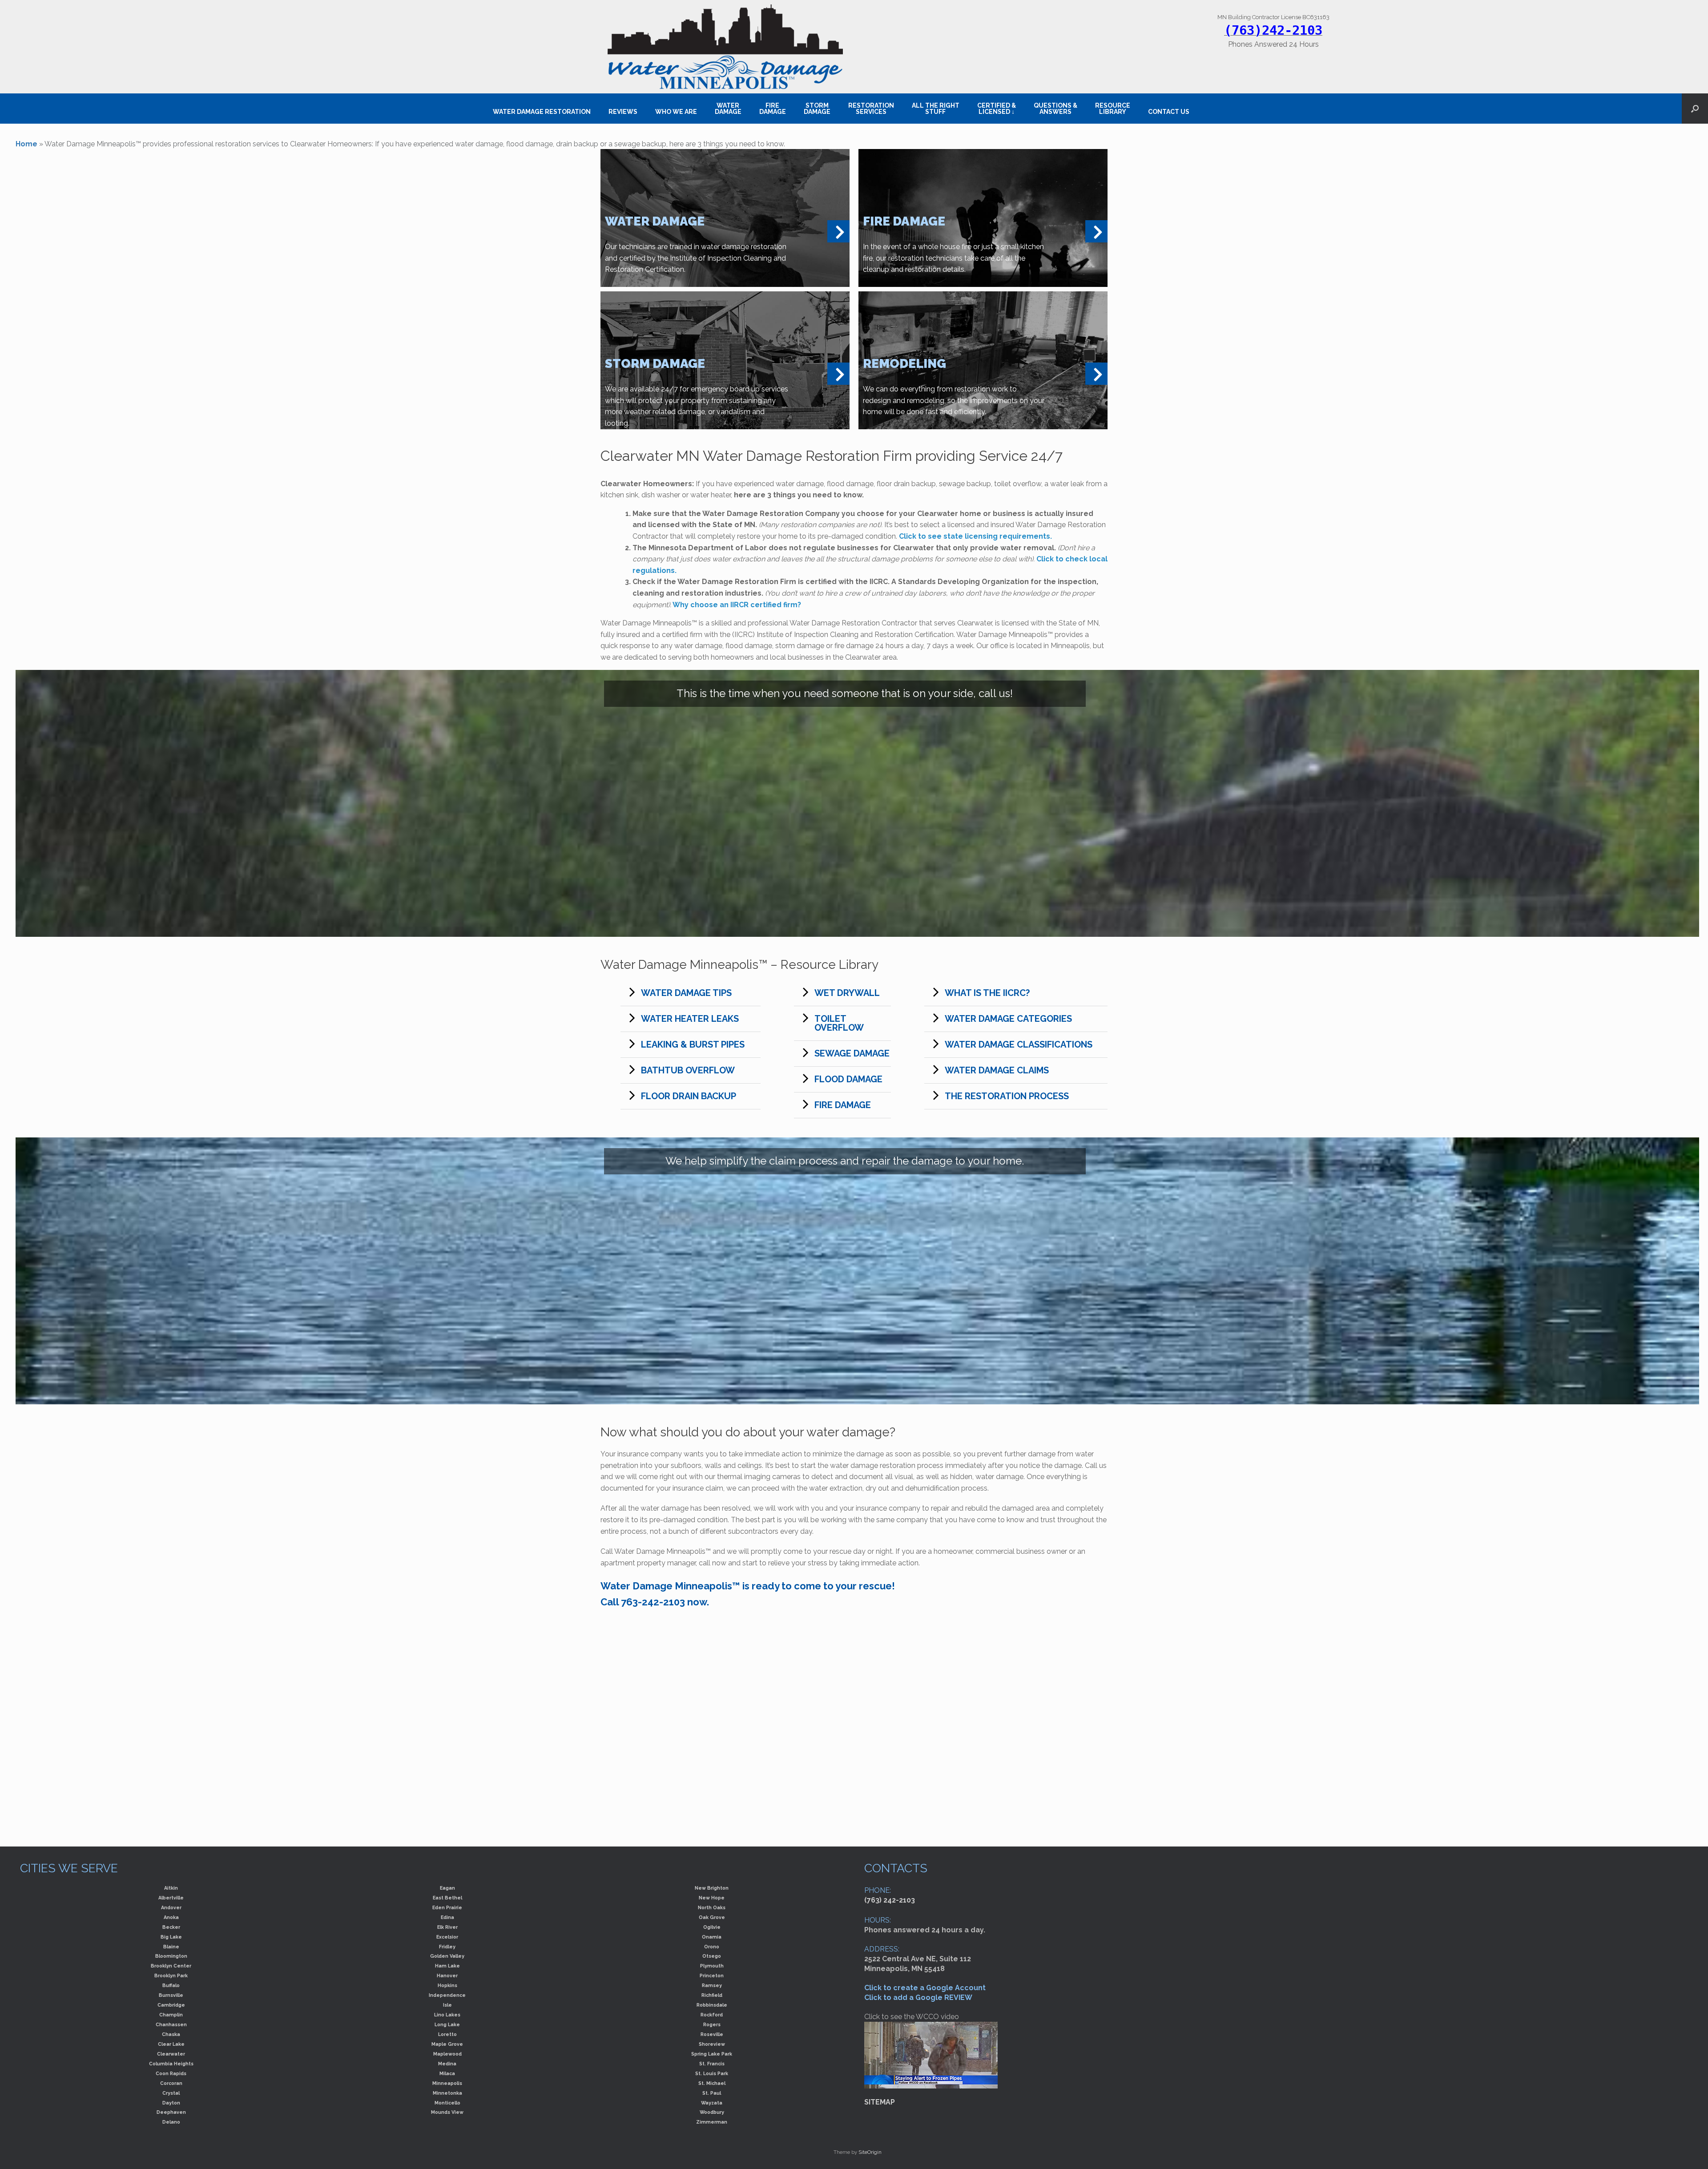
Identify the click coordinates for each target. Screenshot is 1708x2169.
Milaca (447, 2073)
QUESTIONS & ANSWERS (1055, 109)
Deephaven (171, 2112)
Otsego (712, 1956)
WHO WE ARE (676, 112)
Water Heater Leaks (690, 1019)
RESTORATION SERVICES (871, 109)
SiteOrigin (870, 2152)
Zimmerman (712, 2122)
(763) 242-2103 (890, 1900)
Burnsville (171, 1995)
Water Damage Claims (997, 1070)
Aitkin (171, 1888)
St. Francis (712, 2064)
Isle (447, 2005)
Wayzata (712, 2103)
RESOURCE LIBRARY (1113, 109)
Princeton (712, 1975)
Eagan (447, 1888)
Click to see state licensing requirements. (975, 536)
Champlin (171, 2015)
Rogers (712, 2024)
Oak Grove (712, 1917)
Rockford (712, 2015)
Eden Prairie (447, 1907)
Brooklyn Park (171, 1975)
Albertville (171, 1898)
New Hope (712, 1898)
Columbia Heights (171, 2064)
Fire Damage (843, 1105)
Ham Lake (447, 1966)
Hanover (447, 1975)
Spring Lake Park (712, 2054)
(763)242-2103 (1273, 30)
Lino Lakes (447, 2015)
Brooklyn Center (171, 1966)
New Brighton (712, 1888)
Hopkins (447, 1985)
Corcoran (171, 2083)
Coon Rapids (171, 2073)
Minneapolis (447, 2083)
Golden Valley (447, 1956)
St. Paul (712, 2093)
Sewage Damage (852, 1053)
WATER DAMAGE (728, 109)
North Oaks (712, 1907)
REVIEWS (623, 112)
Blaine (171, 1947)
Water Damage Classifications (1019, 1044)
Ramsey (712, 1985)
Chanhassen (171, 2024)
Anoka (171, 1917)
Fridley (447, 1947)
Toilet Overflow (839, 1023)
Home (26, 144)
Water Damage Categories (1008, 1019)
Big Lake (171, 1937)
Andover (171, 1907)
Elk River (447, 1927)
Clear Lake (171, 2044)
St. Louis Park (712, 2073)
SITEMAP (880, 2102)
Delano (171, 2122)
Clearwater (171, 2054)
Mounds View (447, 2112)
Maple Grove (447, 2044)
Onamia (712, 1937)
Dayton (171, 2103)
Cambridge (171, 2005)
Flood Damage (848, 1079)
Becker (171, 1927)
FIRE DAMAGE (773, 109)
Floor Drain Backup (689, 1096)
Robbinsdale (712, 2005)
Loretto (447, 2034)
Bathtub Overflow (688, 1070)
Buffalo (171, 1985)
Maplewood (447, 2054)
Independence (447, 1995)
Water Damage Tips (686, 993)
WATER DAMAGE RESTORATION (542, 112)
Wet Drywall (847, 993)
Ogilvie (712, 1927)
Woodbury (712, 2112)
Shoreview (712, 2044)
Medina (447, 2064)
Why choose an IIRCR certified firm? (737, 605)
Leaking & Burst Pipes (693, 1044)
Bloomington (171, 1956)
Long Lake (447, 2024)
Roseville (712, 2034)
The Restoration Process (1007, 1096)
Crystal (171, 2093)
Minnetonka (447, 2093)
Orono (712, 1947)
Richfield (712, 1995)
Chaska (171, 2034)
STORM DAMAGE (817, 109)
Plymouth (712, 1966)
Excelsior (447, 1937)
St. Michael (712, 2083)
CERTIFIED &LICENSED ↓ (997, 109)
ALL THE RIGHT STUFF (936, 109)
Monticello (447, 2103)
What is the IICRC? (987, 993)
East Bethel (447, 1898)
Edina (447, 1917)
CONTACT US (1169, 112)
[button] (1695, 109)
